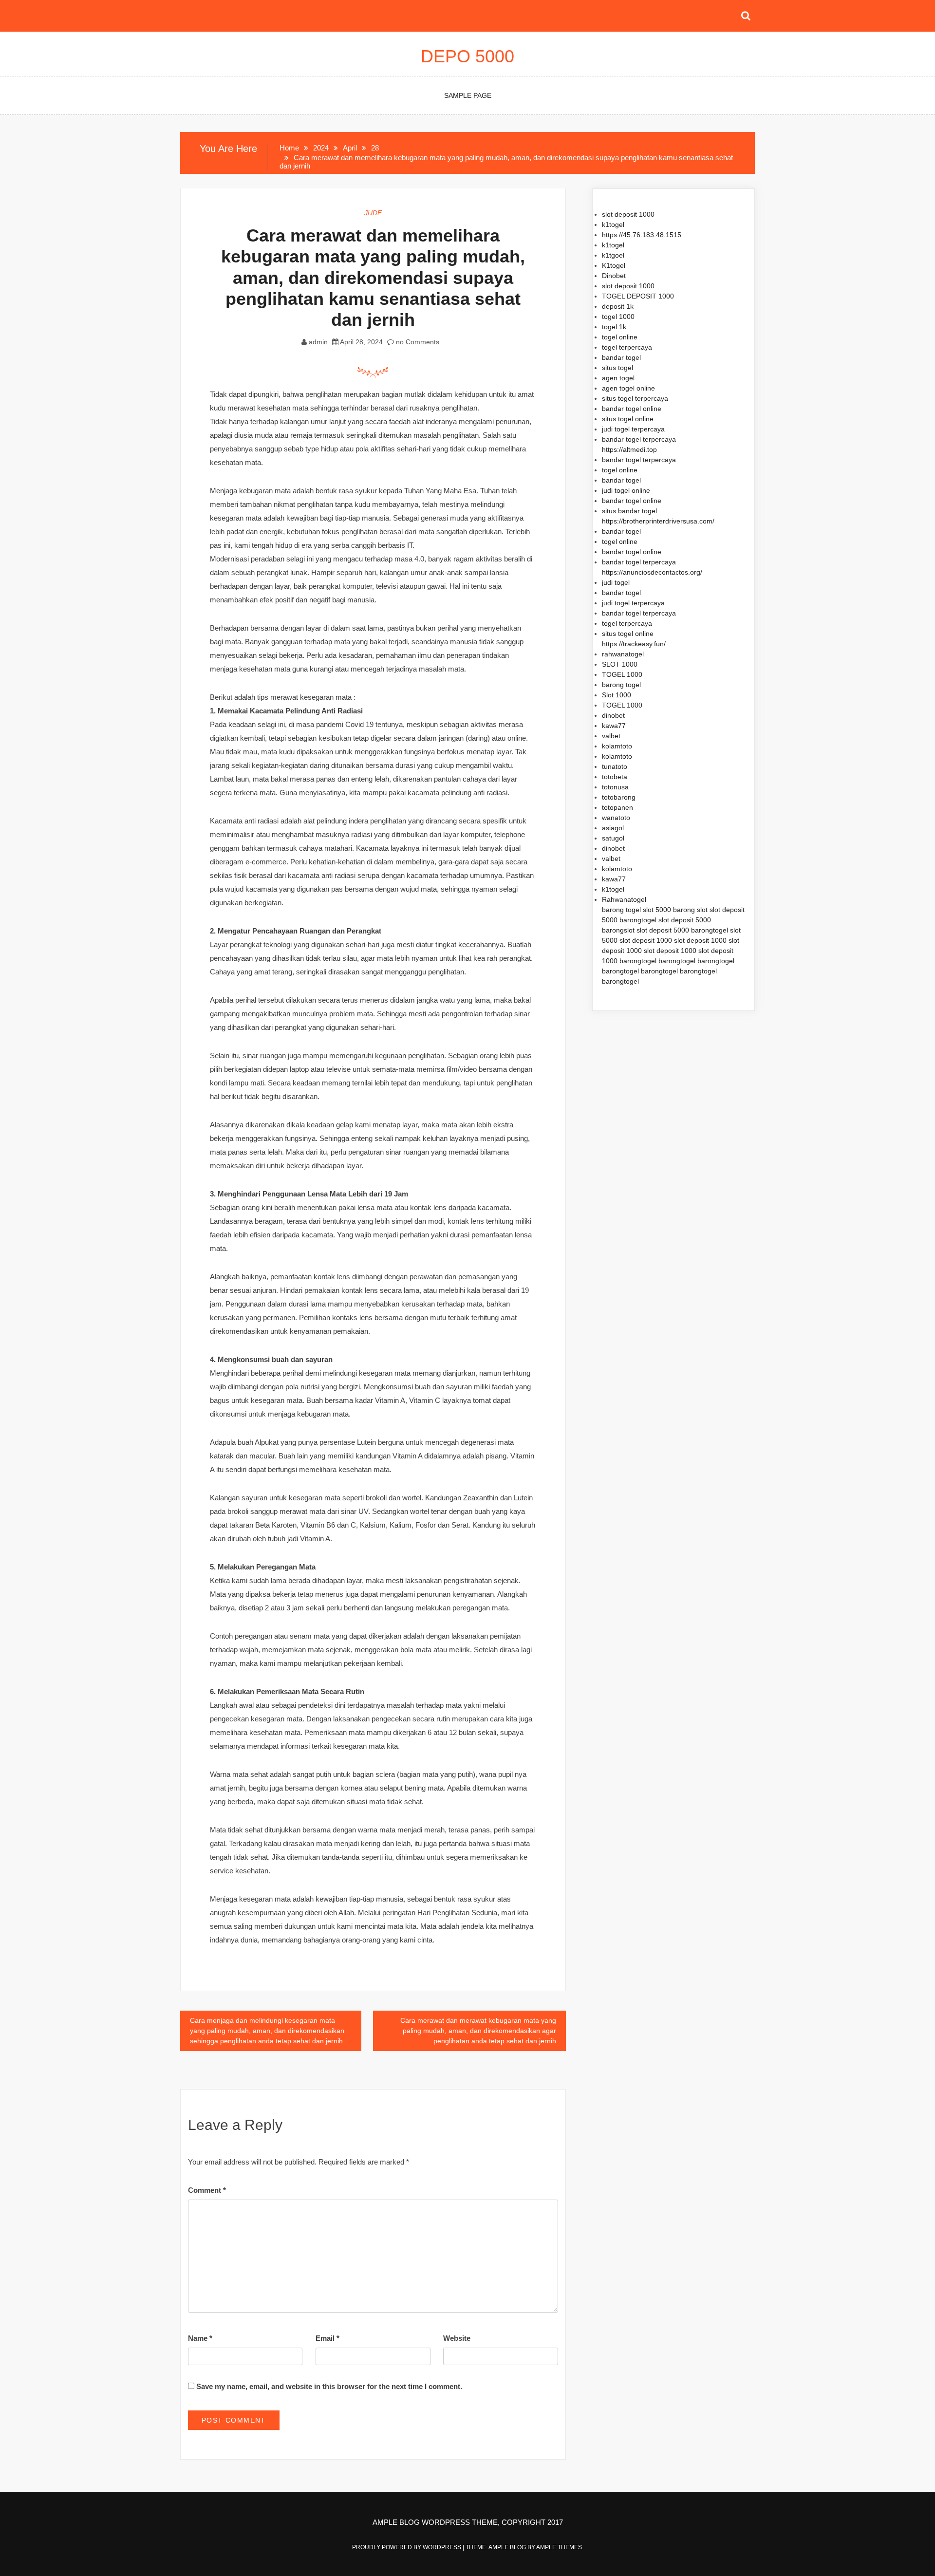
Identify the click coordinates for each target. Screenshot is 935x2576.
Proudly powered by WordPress (407, 2547)
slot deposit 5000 (685, 920)
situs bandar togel (629, 511)
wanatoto (616, 818)
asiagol (613, 828)
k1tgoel (613, 255)
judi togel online (626, 490)
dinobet (613, 715)
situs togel (617, 368)
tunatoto (615, 766)
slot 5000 (657, 910)
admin (318, 342)
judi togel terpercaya (633, 429)
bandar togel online (632, 409)
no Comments (417, 342)
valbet (611, 736)
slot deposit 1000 (628, 214)
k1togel (613, 224)
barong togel (621, 685)
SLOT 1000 (620, 664)
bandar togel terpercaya (639, 439)
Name (200, 2338)
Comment (207, 2190)
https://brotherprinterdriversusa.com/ (658, 521)
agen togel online (628, 388)
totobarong (619, 797)
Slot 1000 (617, 695)
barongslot (618, 930)
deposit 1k (618, 306)
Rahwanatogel (624, 899)
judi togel (616, 582)
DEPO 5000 (467, 56)
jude (373, 213)
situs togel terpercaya (635, 398)
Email (327, 2338)
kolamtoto (617, 746)
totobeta (615, 777)
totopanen (617, 807)
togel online (620, 337)
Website (457, 2338)
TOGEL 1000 (622, 674)
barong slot (690, 910)
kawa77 (614, 726)
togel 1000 (618, 317)
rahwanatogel (623, 654)
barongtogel (638, 920)
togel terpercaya (627, 347)
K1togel (614, 265)
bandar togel (621, 357)
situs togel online (628, 419)
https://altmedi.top (629, 449)
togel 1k (614, 327)
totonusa (615, 787)
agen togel (618, 378)
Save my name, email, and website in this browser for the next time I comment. (329, 2386)
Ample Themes (559, 2547)
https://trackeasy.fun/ (634, 644)
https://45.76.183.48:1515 (642, 235)
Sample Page (468, 95)
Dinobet (614, 276)
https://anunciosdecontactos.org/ (652, 572)
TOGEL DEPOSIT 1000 (638, 296)
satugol (613, 838)
